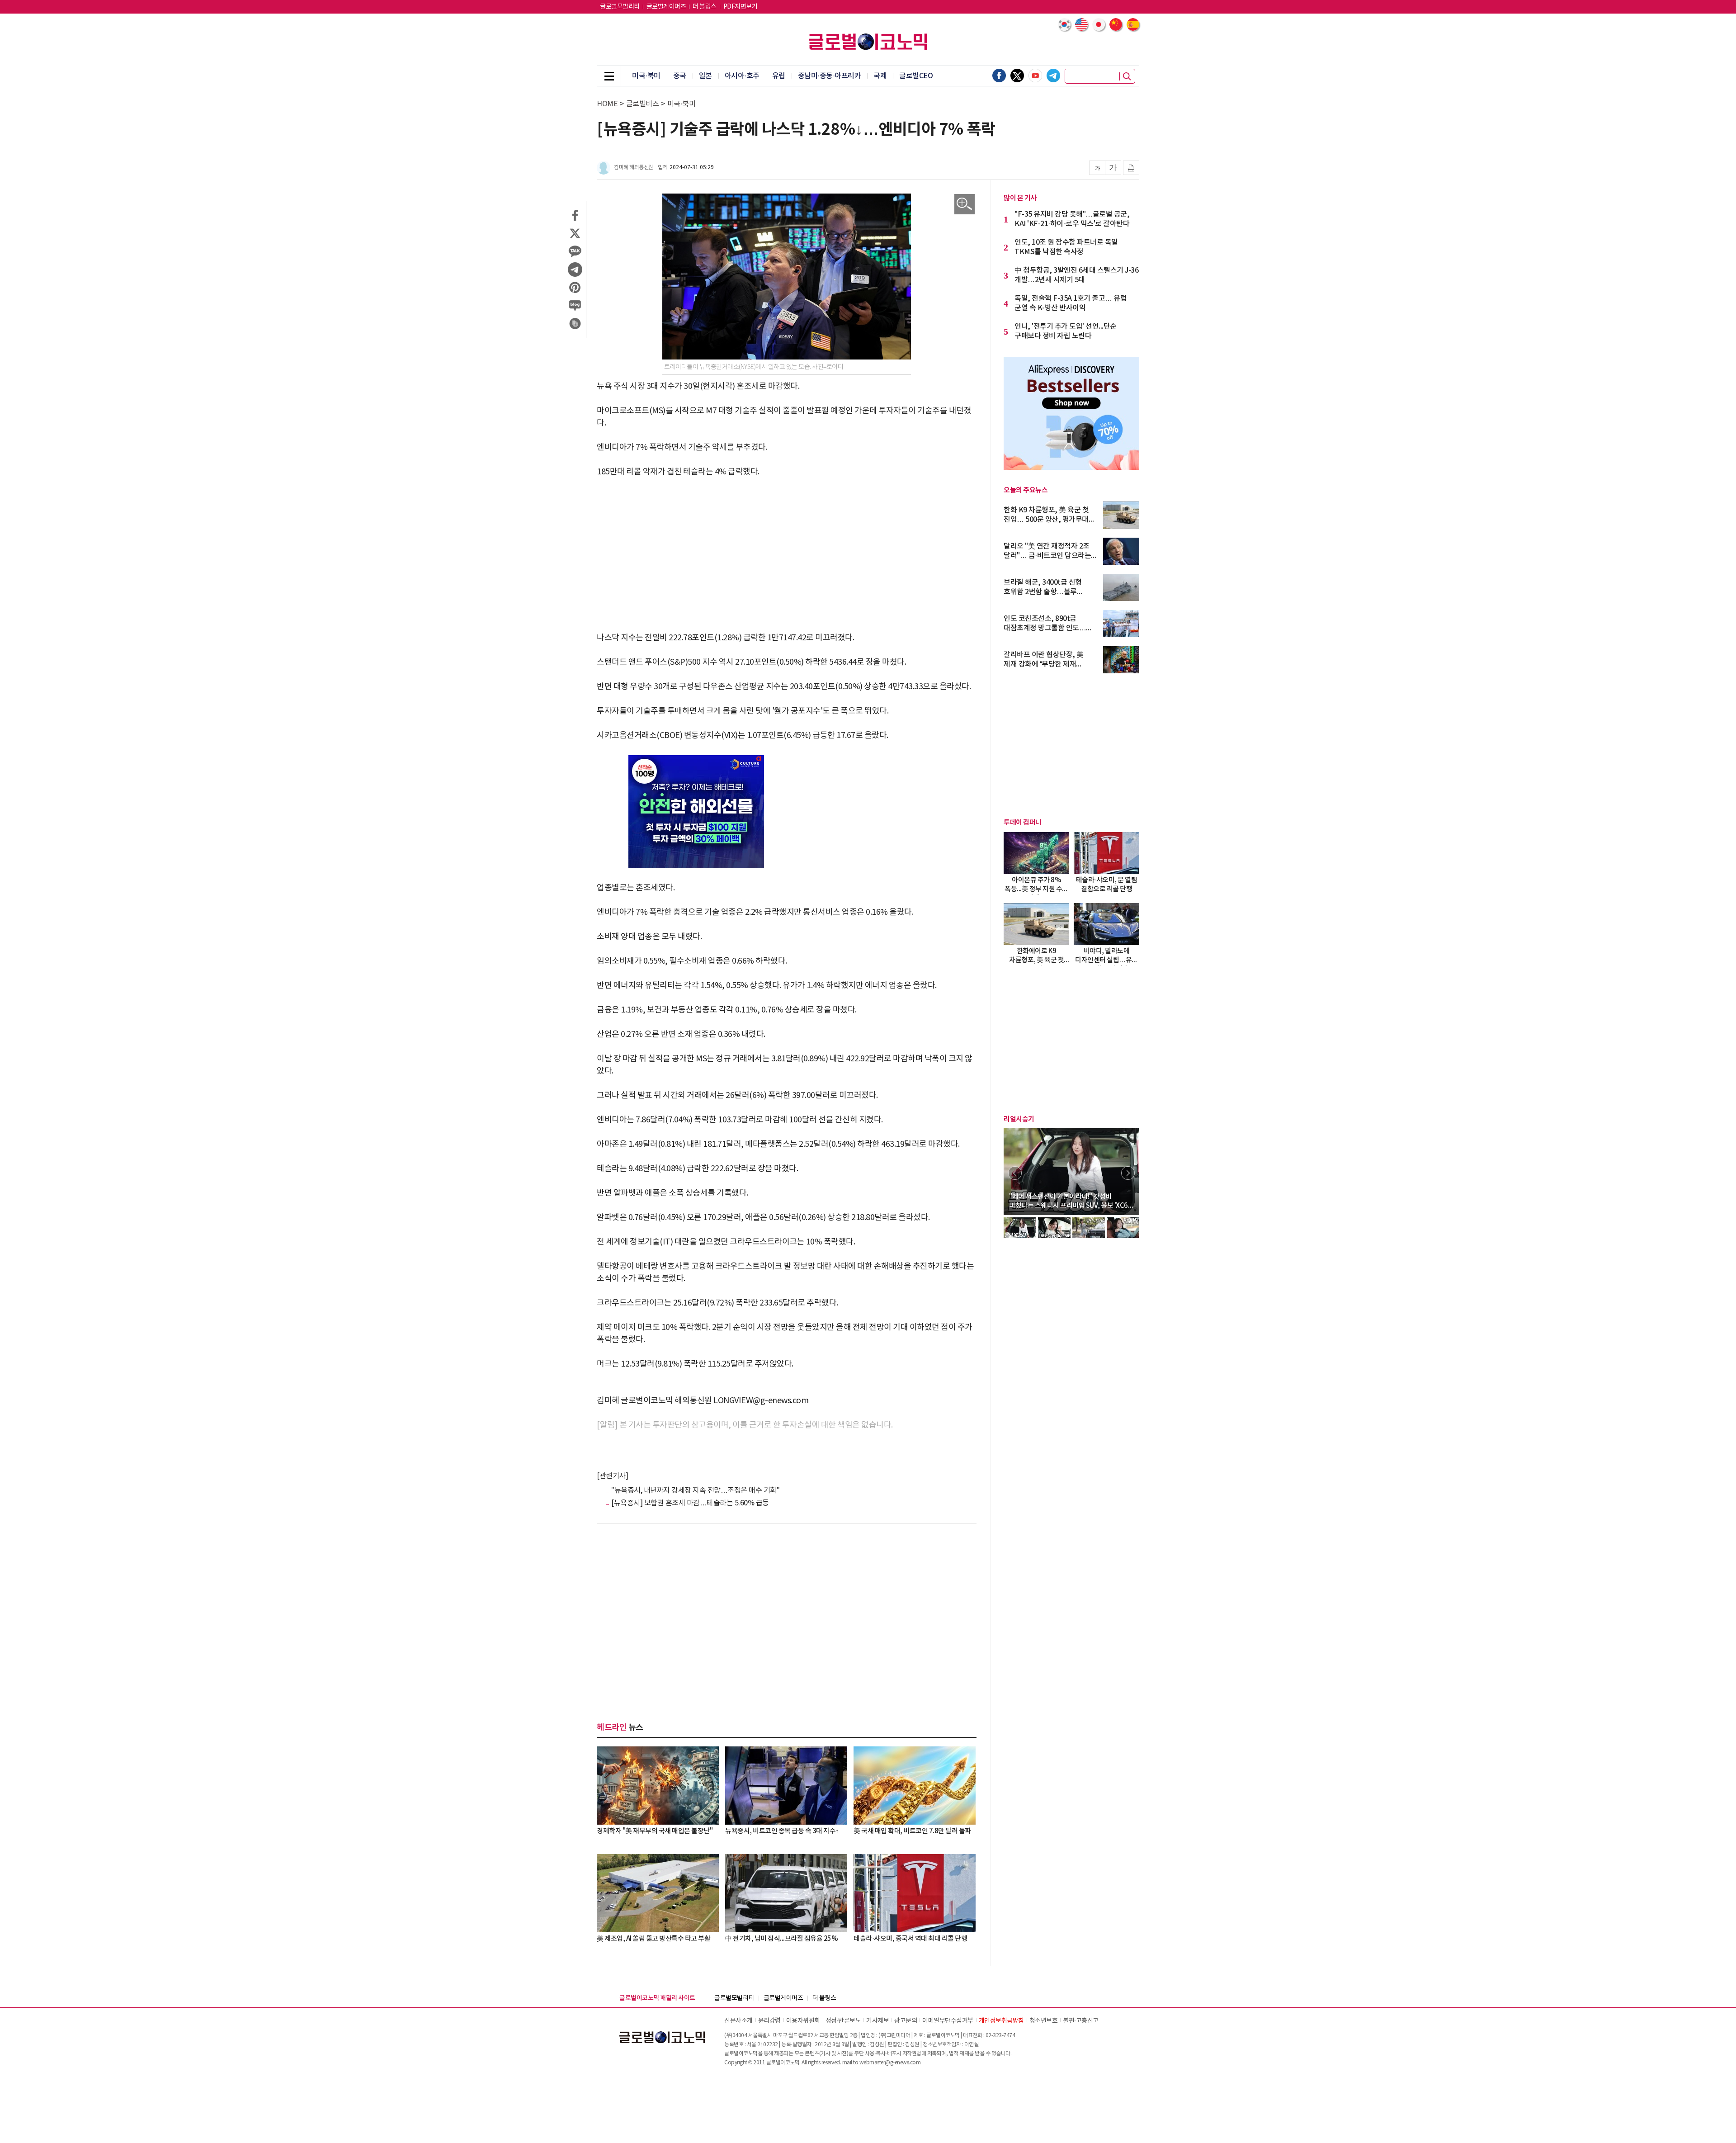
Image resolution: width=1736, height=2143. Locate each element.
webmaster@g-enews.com (890, 2063)
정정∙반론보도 (843, 2021)
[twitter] (1017, 76)
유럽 (779, 76)
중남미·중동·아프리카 (830, 76)
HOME (607, 104)
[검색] (1127, 76)
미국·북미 (646, 76)
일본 (705, 76)
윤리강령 (769, 2021)
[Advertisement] (787, 555)
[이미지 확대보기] (965, 204)
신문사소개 (738, 2021)
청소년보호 (1044, 2021)
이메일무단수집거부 (948, 2021)
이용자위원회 (803, 2021)
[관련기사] (612, 1476)
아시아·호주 (742, 76)
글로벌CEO (916, 76)
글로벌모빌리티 (620, 7)
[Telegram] (1053, 76)
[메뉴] (609, 76)
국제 (880, 76)
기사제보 (877, 2021)
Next (1128, 1173)
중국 (680, 76)
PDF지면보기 (741, 7)
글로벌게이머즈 (666, 7)
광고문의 (906, 2021)
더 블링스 (705, 7)
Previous (1015, 1173)
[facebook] (999, 76)
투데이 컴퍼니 (1023, 823)
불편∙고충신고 (1081, 2021)
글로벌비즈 (643, 104)
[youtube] (1035, 76)
